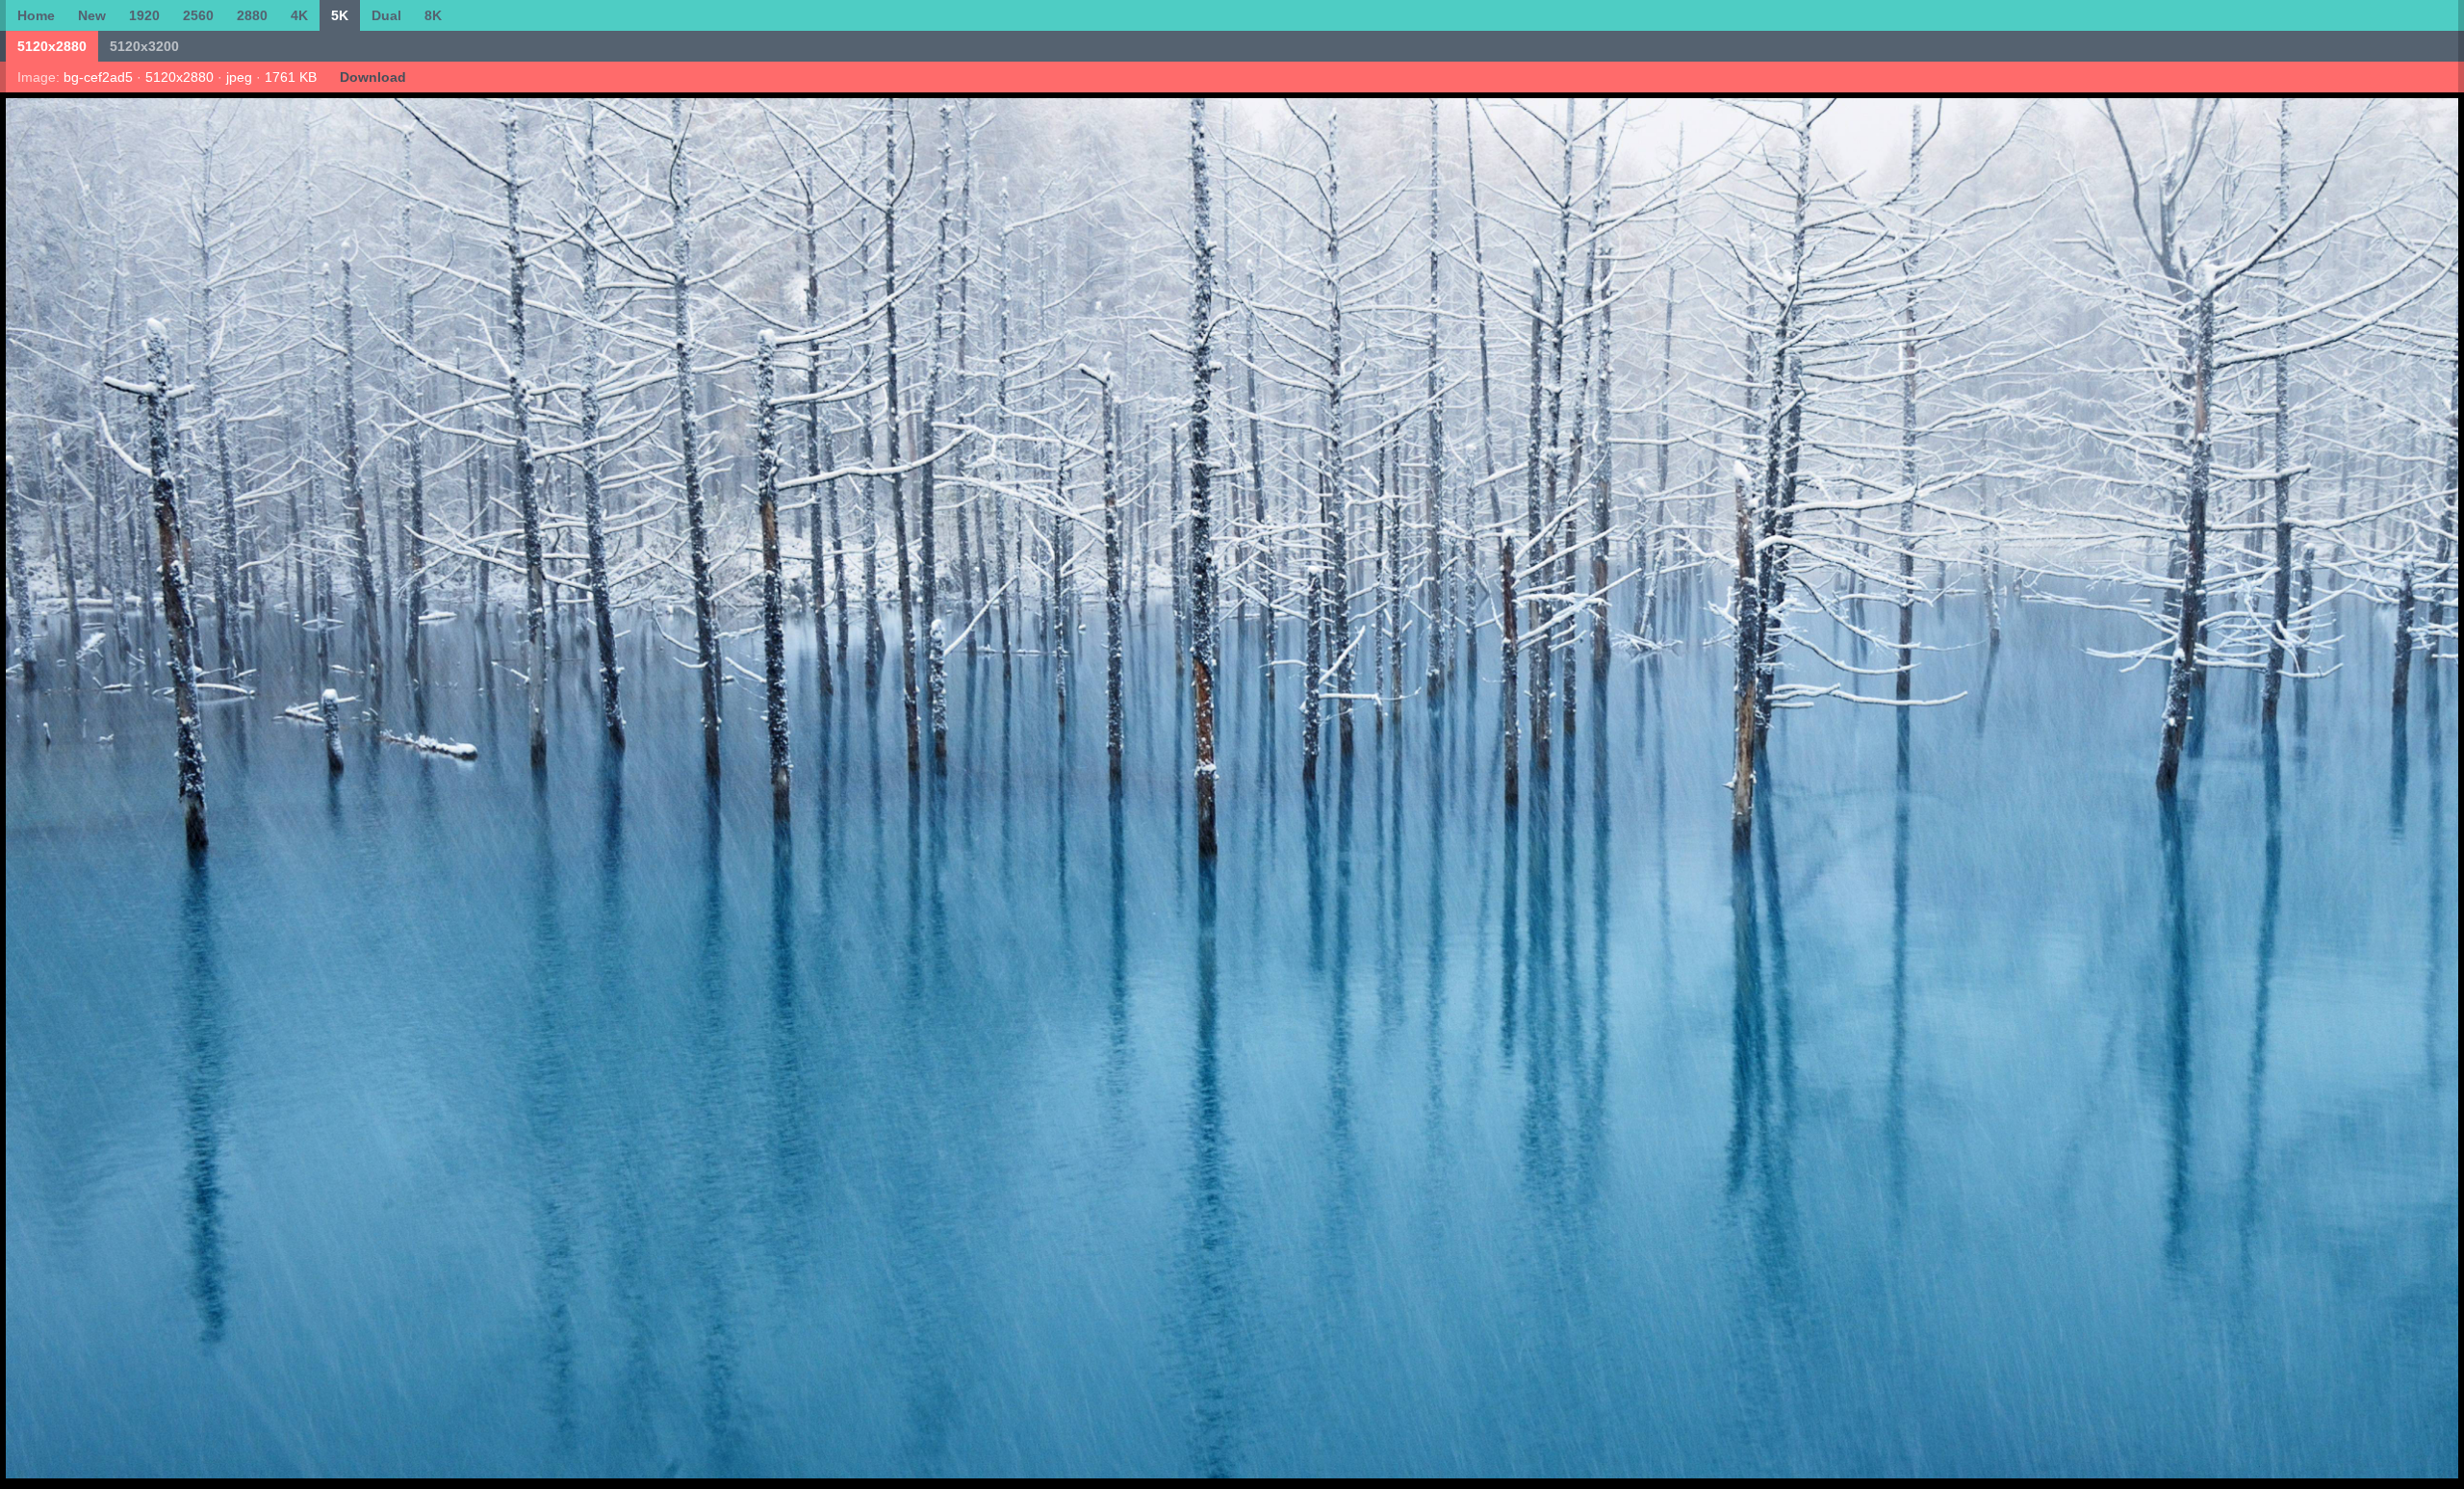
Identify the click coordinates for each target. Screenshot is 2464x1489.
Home (36, 15)
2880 (252, 15)
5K (340, 15)
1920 (144, 15)
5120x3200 (144, 46)
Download (373, 77)
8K (433, 15)
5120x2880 (52, 46)
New (92, 15)
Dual (386, 15)
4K (299, 15)
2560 (198, 15)
